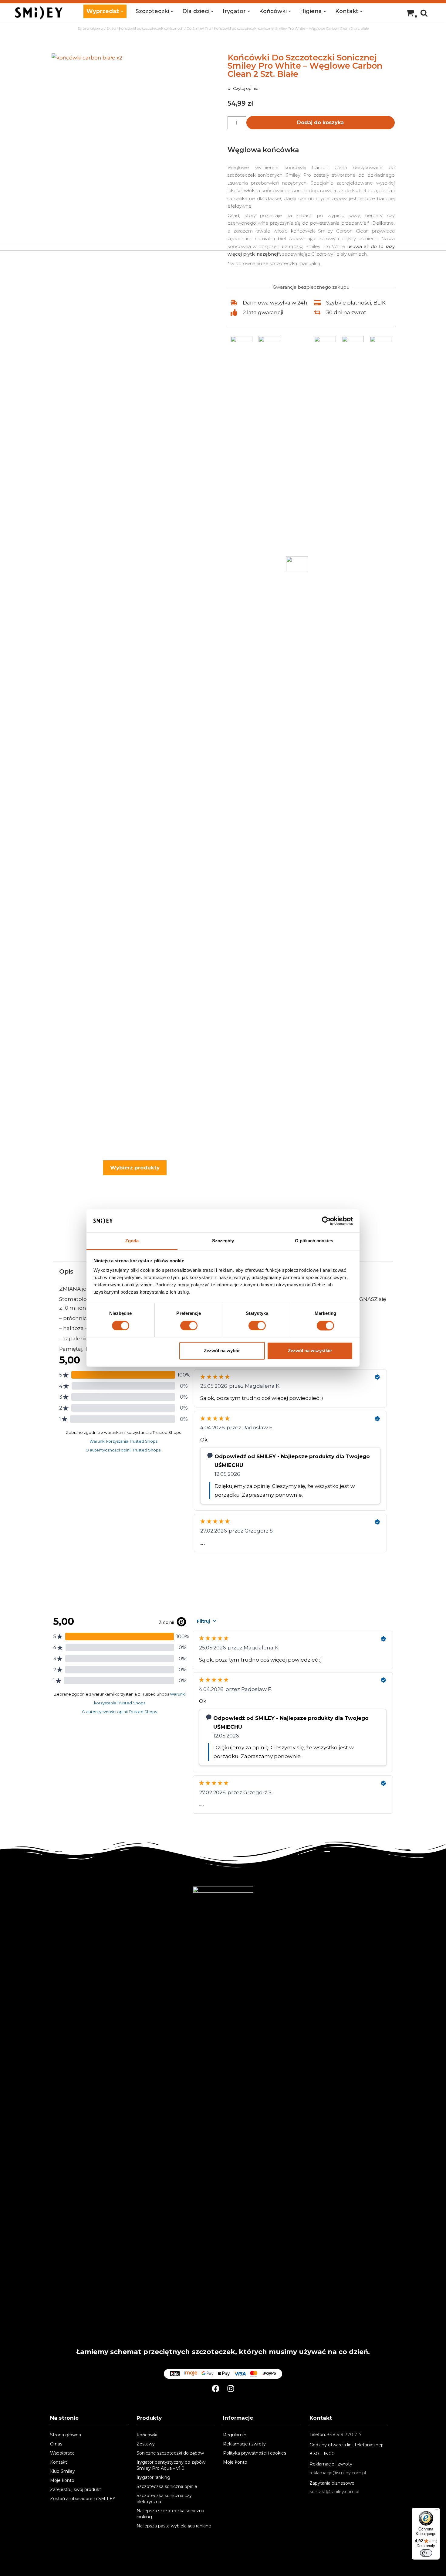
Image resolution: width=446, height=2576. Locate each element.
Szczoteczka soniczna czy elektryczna (164, 2499)
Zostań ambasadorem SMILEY (83, 2499)
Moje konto (62, 2480)
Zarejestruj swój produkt (76, 2489)
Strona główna (91, 28)
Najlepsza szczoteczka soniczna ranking (170, 2514)
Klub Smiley (63, 2471)
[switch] (189, 1325)
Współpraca (62, 2453)
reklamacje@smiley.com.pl (338, 2473)
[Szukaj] (424, 13)
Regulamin (235, 2435)
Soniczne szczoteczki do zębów (170, 2453)
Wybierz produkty (135, 1168)
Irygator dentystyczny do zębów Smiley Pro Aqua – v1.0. (171, 2465)
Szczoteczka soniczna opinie (167, 2486)
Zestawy (146, 2444)
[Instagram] (231, 2389)
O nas (56, 2444)
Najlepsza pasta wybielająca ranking (174, 2526)
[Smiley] (39, 13)
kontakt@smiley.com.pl (334, 2492)
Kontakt (59, 2462)
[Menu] (436, 2511)
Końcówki (147, 2435)
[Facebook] (216, 2389)
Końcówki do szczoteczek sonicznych (151, 28)
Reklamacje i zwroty (244, 2444)
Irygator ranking (153, 2477)
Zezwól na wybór (222, 1351)
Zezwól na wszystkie (310, 1351)
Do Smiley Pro (199, 28)
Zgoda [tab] (132, 1241)
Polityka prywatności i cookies (255, 2453)
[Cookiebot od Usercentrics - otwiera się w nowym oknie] (326, 1221)
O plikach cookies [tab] (314, 1241)
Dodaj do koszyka (320, 123)
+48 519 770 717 (344, 2435)
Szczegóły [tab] (223, 1241)
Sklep (111, 28)
